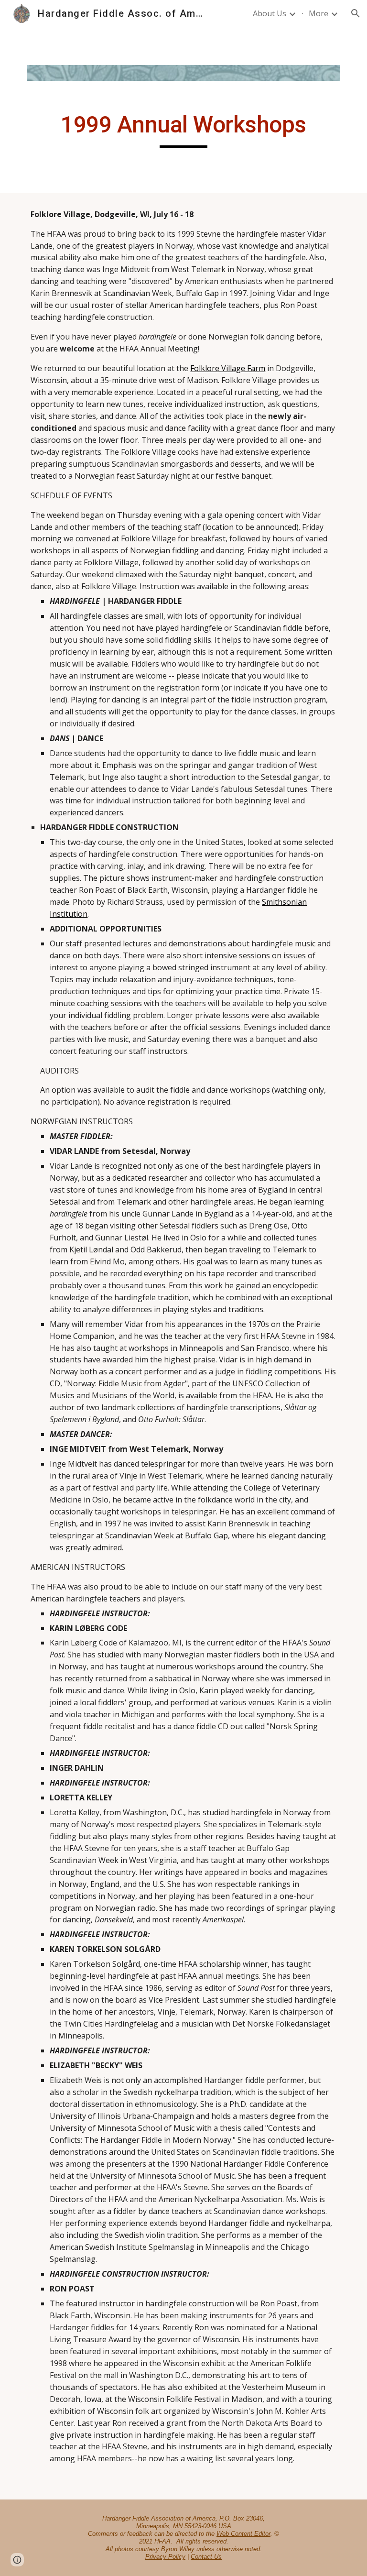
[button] (356, 13)
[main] (183, 129)
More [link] (318, 13)
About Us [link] (270, 13)
